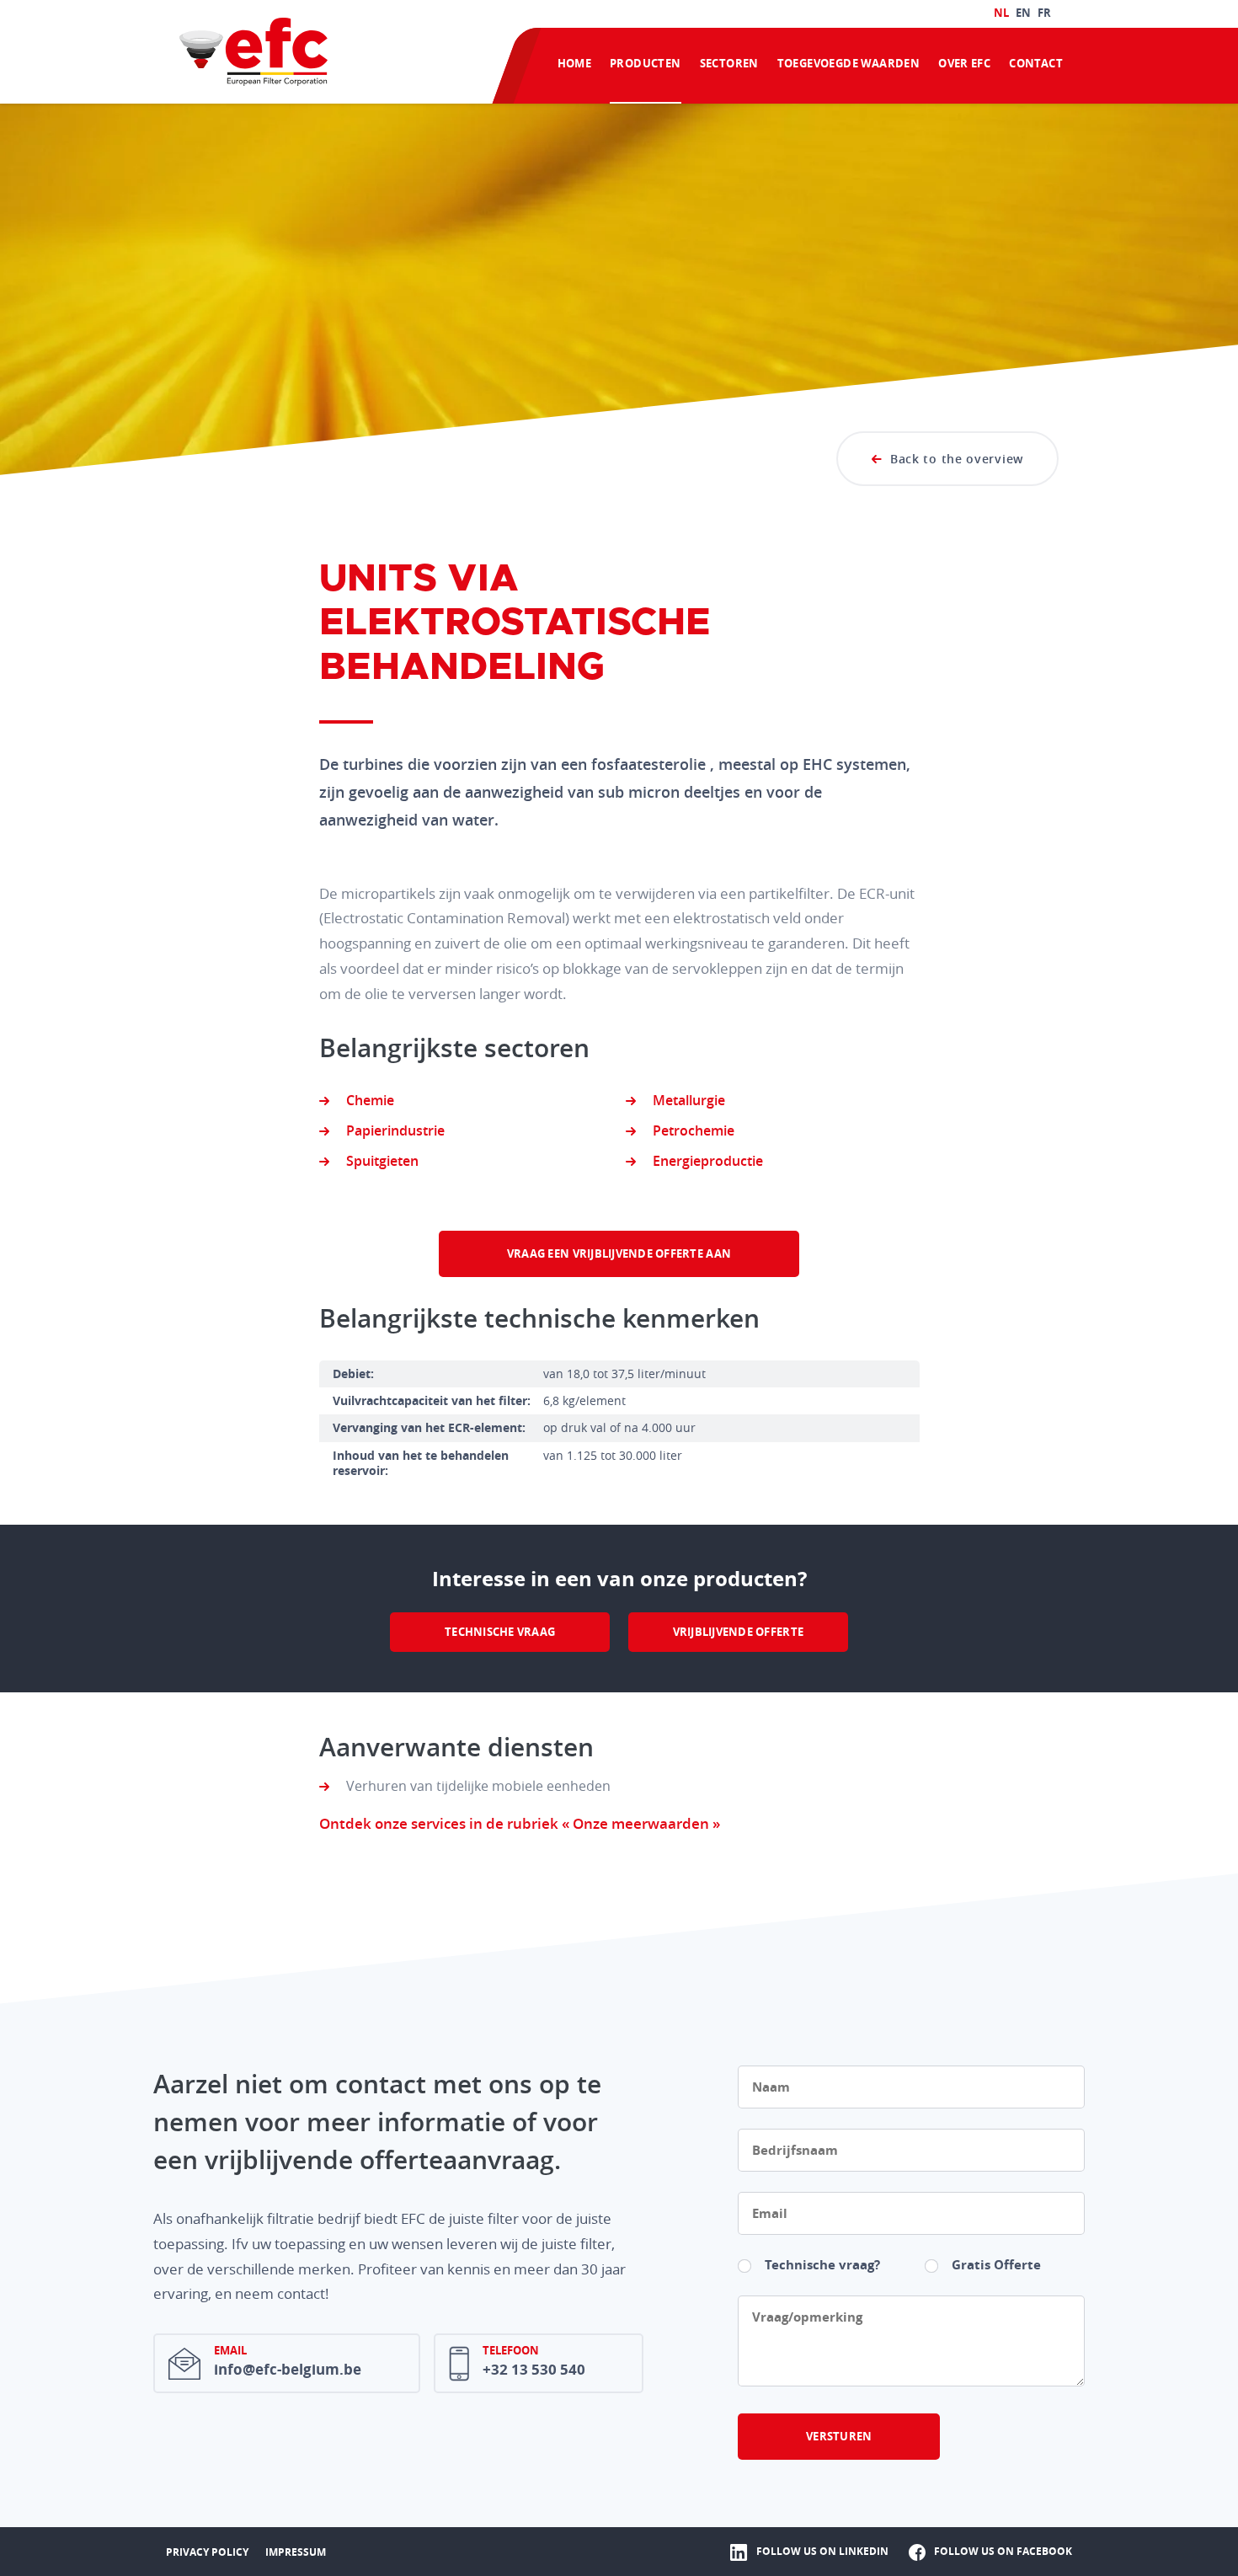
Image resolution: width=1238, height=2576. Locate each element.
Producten (646, 63)
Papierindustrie (395, 1130)
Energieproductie (708, 1161)
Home (575, 63)
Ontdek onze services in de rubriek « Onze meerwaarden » (520, 1823)
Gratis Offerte (996, 2265)
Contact (1036, 63)
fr (1044, 13)
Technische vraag (500, 1632)
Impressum (296, 2552)
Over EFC (964, 63)
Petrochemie (694, 1130)
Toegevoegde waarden (848, 63)
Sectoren (729, 63)
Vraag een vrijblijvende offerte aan (619, 1253)
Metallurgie (689, 1100)
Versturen (839, 2436)
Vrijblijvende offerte (738, 1632)
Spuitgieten (382, 1161)
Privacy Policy (207, 2552)
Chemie (370, 1100)
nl (1001, 13)
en (1023, 13)
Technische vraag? (822, 2265)
